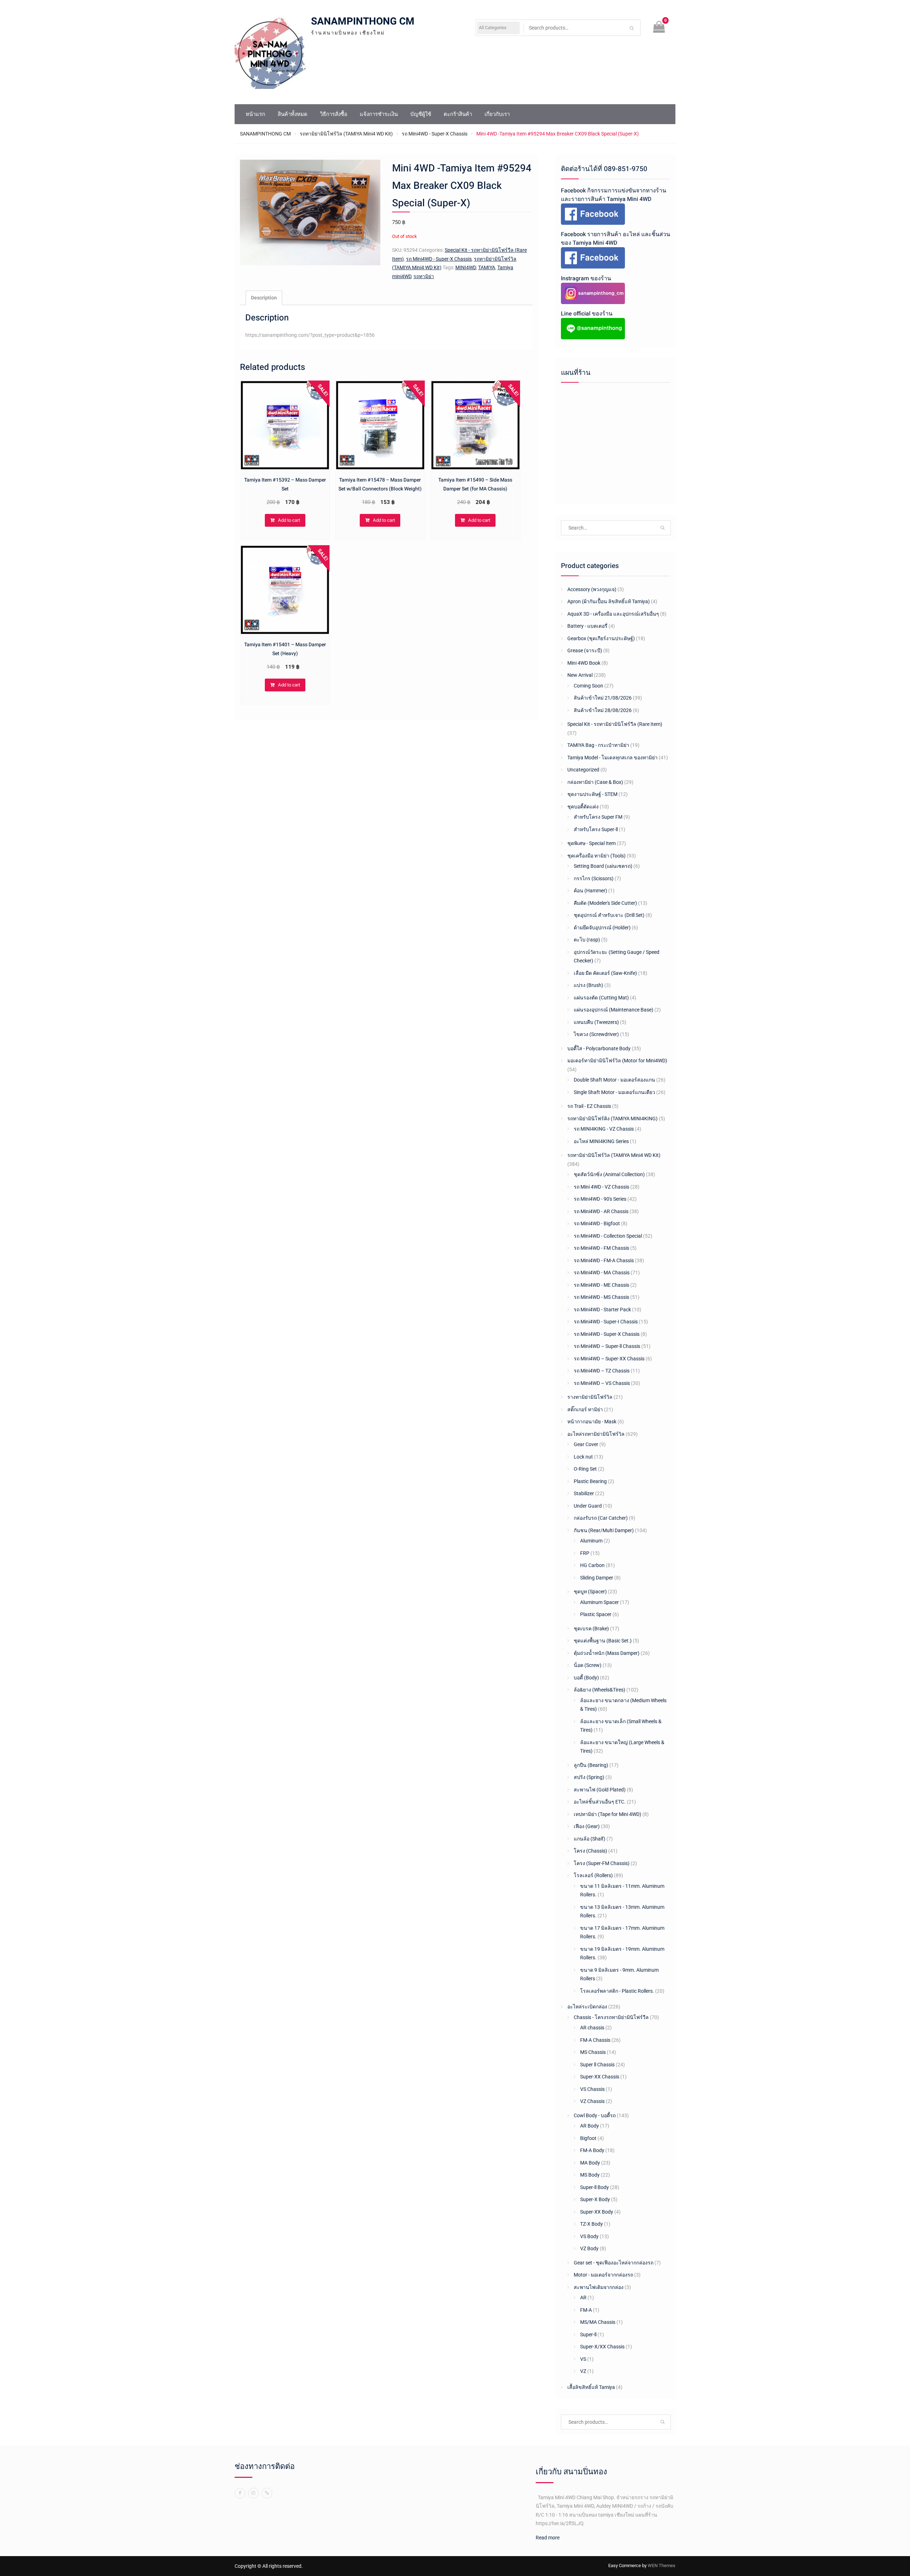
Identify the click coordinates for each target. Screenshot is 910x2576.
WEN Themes (662, 2566)
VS (583, 2359)
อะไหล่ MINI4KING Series (601, 1141)
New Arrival (580, 675)
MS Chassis (593, 2052)
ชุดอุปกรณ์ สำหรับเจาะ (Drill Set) (609, 915)
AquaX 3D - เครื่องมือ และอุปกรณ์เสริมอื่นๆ (613, 614)
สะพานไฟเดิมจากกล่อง (599, 2287)
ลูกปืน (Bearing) (591, 1765)
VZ (583, 2371)
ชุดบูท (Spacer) (590, 1592)
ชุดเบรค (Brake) (591, 1629)
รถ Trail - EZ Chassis (589, 1106)
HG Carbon (592, 1565)
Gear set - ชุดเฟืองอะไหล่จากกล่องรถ (614, 2263)
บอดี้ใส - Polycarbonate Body (599, 1048)
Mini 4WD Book (584, 663)
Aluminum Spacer (599, 1602)
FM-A (586, 2310)
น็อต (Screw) (588, 1665)
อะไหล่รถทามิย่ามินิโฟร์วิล (596, 1434)
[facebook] (240, 2493)
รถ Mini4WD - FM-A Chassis (604, 1260)
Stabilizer (584, 1493)
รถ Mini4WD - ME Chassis (601, 1285)
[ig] (253, 2493)
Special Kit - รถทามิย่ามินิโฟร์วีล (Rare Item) (615, 724)
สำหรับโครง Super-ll (596, 829)
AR (583, 2298)
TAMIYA (487, 267)
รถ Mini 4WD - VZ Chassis (601, 1187)
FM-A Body (592, 2150)
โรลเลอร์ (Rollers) (593, 1875)
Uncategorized (583, 770)
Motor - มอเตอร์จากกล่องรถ (603, 2275)
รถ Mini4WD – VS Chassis (602, 1383)
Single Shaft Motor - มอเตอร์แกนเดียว (614, 1092)
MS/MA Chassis (598, 2322)
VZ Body (589, 2248)
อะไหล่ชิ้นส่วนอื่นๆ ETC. (600, 1802)
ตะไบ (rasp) (587, 940)
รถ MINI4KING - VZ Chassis (604, 1129)
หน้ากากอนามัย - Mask (592, 1422)
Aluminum (591, 1541)
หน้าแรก (255, 114)
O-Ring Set (585, 1469)
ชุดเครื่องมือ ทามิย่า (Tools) (596, 856)
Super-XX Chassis (600, 2077)
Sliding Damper (597, 1578)
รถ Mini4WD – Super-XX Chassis (609, 1359)
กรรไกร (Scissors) (594, 878)
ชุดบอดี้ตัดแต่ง (583, 807)
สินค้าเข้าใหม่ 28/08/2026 (603, 710)
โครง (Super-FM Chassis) (602, 1863)
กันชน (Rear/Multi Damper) (604, 1530)
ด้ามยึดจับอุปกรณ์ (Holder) (602, 928)
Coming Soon (588, 686)
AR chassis (592, 2028)
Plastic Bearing (590, 1481)
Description (264, 298)
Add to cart (289, 520)
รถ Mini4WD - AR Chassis (601, 1211)
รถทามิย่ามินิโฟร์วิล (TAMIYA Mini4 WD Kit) (346, 134)
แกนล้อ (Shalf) (590, 1839)
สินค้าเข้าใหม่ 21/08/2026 (603, 698)
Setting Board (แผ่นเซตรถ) (603, 866)
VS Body (589, 2236)
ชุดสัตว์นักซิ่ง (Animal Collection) (609, 1174)
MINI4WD (466, 267)
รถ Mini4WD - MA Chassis (602, 1273)
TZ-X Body (591, 2224)
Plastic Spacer (596, 1614)
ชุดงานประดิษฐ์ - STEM (592, 794)
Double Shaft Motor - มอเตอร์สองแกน (614, 1080)
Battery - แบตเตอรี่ (587, 626)
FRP (585, 1553)
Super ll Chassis (597, 2065)
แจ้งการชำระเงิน (379, 114)
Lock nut (583, 1457)
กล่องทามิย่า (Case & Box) (595, 782)
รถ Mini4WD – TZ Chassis (602, 1371)
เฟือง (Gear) (587, 1826)
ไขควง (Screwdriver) (596, 1034)
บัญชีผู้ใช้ (421, 114)
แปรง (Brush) (588, 985)
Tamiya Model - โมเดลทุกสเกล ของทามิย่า (612, 758)
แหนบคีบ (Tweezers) (596, 1022)
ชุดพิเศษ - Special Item (591, 843)
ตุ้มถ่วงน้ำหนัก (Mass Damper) (607, 1653)
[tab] (264, 298)
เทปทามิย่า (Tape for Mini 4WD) (607, 1814)
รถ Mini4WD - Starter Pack (602, 1310)
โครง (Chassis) (590, 1851)
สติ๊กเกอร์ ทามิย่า (585, 1409)
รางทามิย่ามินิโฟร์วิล (590, 1397)
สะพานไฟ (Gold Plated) (600, 1790)
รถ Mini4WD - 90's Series (600, 1199)
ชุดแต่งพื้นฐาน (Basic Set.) (603, 1641)
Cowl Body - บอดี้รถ (595, 2115)
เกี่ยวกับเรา (497, 114)
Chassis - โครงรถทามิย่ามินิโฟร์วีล (611, 2017)
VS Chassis (592, 2089)
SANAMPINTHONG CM (363, 22)
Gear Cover (586, 1444)
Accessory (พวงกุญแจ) (592, 589)
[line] (267, 2493)
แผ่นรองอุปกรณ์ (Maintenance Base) (614, 1010)
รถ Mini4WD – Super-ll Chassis (607, 1346)
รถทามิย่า (424, 276)
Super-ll (588, 2335)
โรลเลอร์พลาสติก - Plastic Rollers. (617, 1991)
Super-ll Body (595, 2187)
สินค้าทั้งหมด (293, 114)
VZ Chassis (592, 2101)
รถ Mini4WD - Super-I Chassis (606, 1322)
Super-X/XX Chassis (602, 2347)
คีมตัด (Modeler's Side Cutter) (605, 903)
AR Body (590, 2126)
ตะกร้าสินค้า (458, 114)
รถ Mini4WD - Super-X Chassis (435, 134)
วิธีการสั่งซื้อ (334, 114)
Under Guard (588, 1506)
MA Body (590, 2163)
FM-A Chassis (595, 2040)
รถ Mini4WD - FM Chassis (601, 1248)
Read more (548, 2538)
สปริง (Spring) (589, 1777)
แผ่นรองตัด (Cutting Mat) (601, 998)
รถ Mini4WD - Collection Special (608, 1236)
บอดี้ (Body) (586, 1678)
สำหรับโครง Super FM (598, 817)
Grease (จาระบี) (585, 650)
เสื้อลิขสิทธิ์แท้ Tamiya (591, 2387)
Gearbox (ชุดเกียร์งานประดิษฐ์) (601, 638)
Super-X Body (595, 2199)
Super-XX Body (597, 2212)
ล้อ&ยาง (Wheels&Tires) (599, 1690)
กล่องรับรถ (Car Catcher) (601, 1518)
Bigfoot (588, 2138)
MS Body (590, 2175)
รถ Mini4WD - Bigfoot (597, 1223)
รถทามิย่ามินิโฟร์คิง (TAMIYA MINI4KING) (612, 1119)
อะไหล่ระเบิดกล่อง (587, 2007)
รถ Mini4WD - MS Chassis (601, 1297)
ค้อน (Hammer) (590, 891)
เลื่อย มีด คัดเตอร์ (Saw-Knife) (605, 973)
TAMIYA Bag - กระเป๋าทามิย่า (598, 745)
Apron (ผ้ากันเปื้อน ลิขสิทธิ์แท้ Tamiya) (609, 601)
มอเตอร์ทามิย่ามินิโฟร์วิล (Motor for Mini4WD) (617, 1061)
